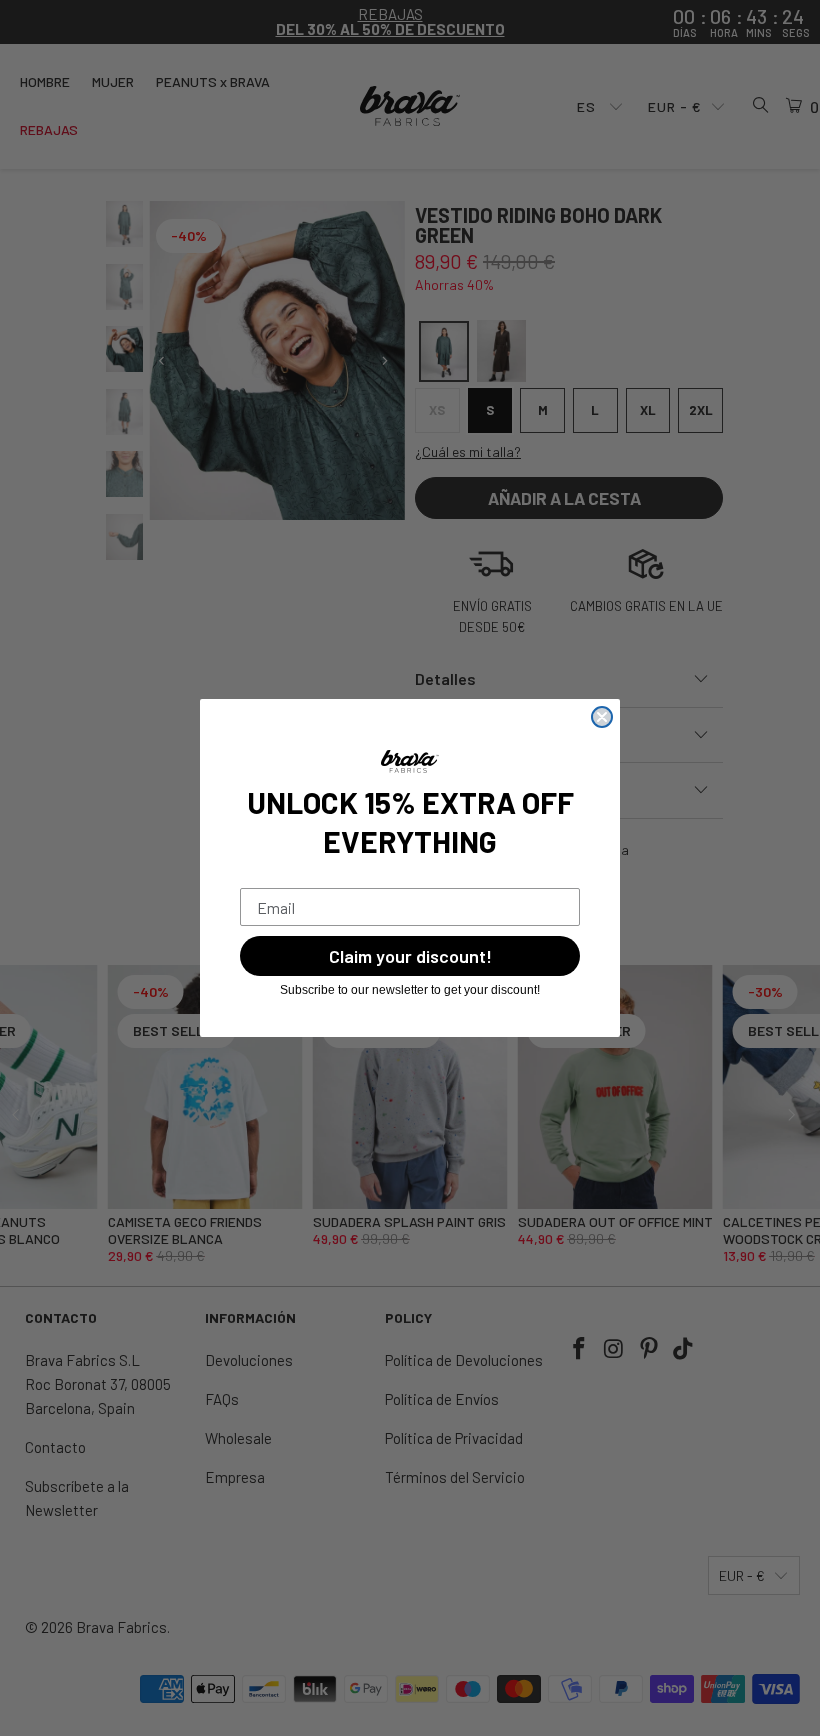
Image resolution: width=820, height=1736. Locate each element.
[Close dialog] (602, 717)
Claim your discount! (410, 956)
